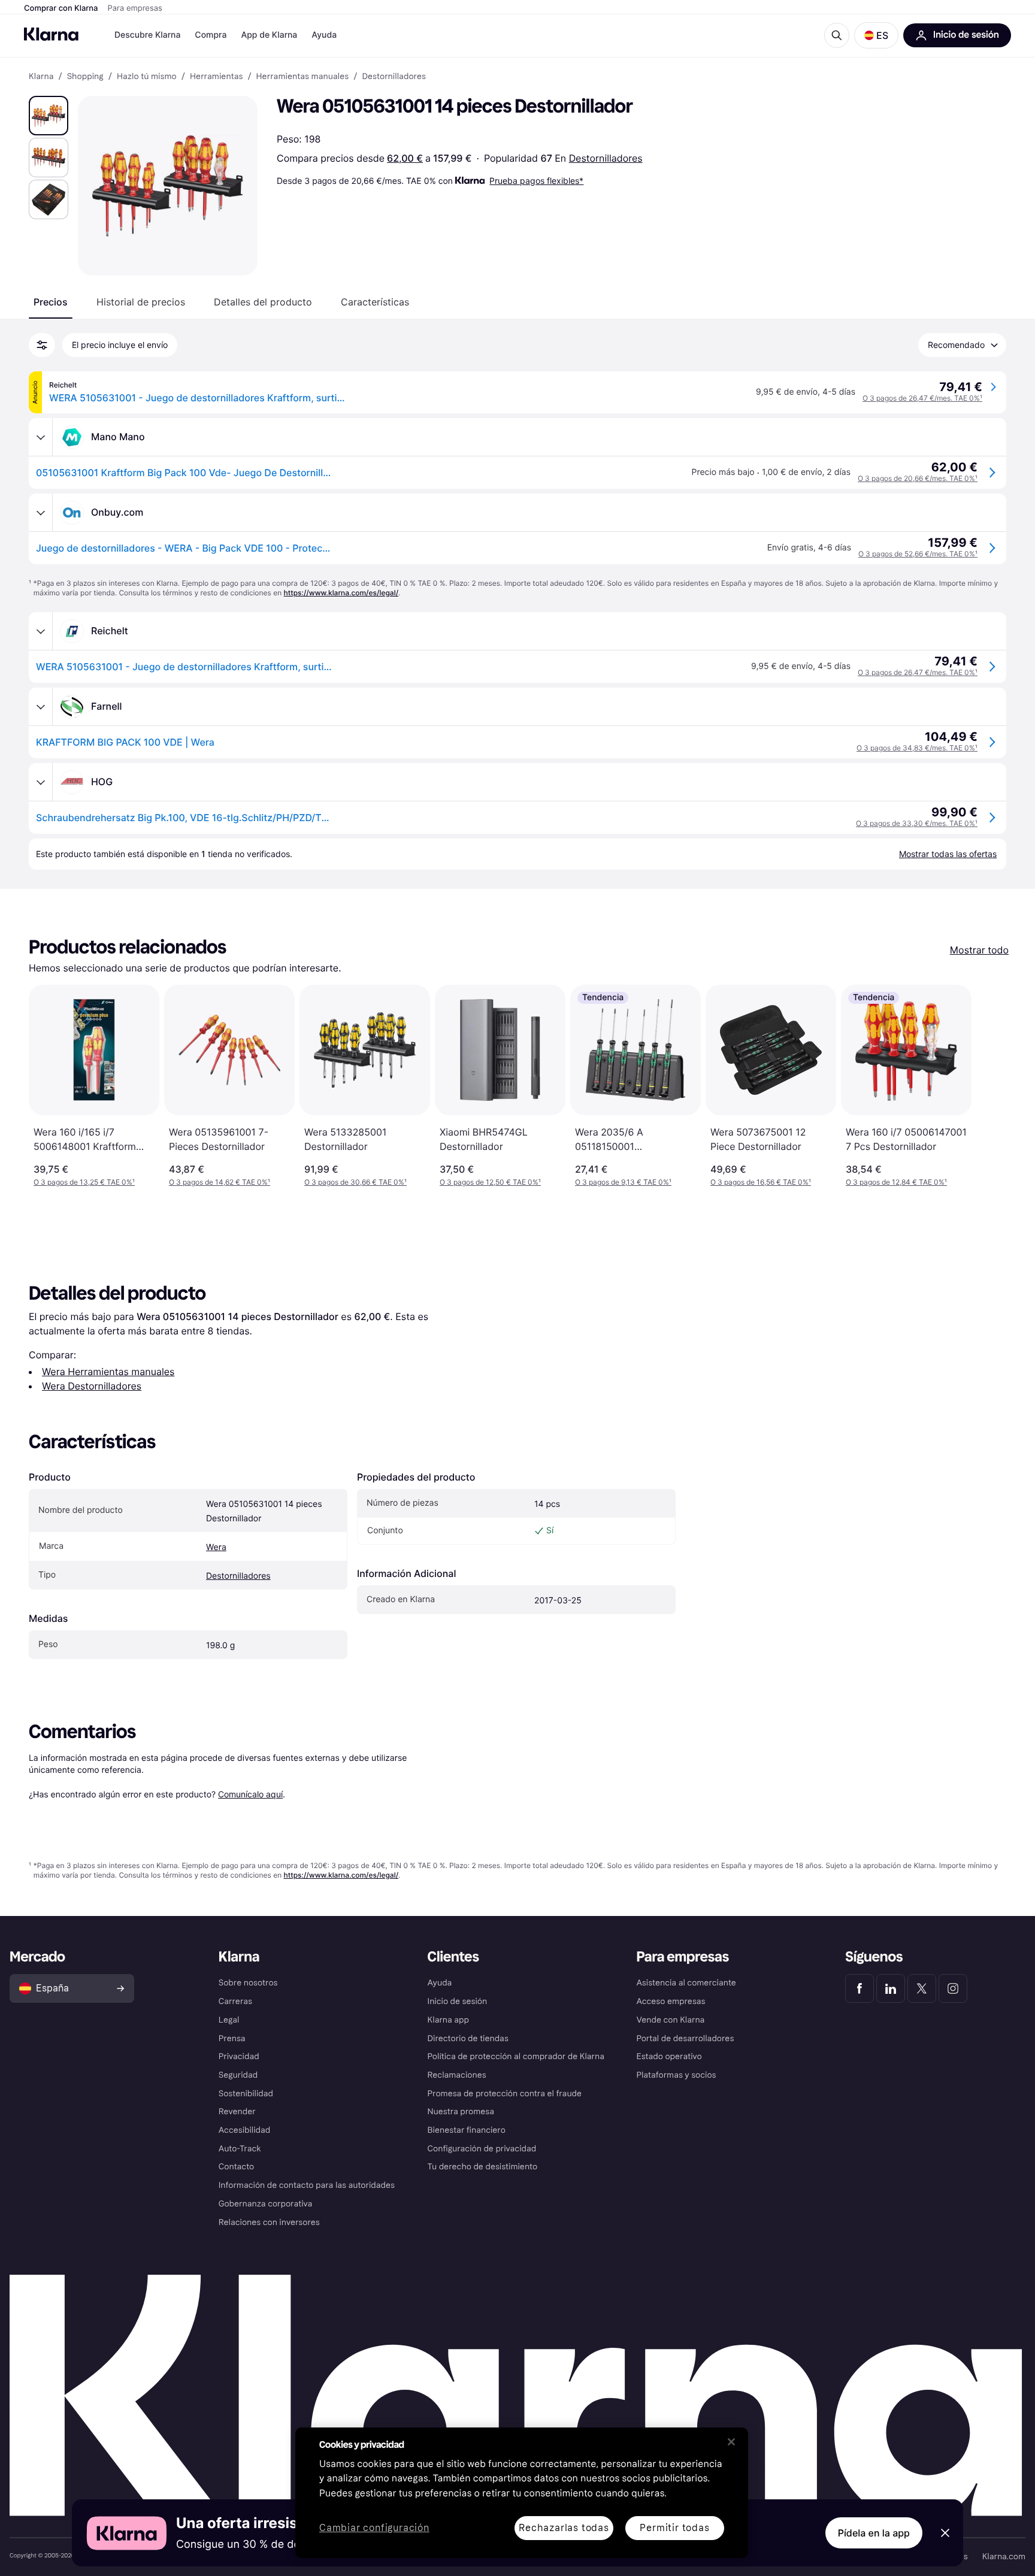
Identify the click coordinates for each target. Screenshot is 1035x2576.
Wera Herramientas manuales (108, 1372)
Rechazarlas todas (564, 2528)
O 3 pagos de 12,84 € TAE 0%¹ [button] (896, 1182)
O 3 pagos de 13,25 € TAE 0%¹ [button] (84, 1182)
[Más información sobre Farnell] (41, 707)
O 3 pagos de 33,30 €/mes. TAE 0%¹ (917, 823)
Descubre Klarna (147, 35)
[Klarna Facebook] (860, 1988)
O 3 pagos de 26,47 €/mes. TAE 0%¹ (922, 398)
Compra (211, 35)
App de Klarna (269, 35)
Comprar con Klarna (61, 8)
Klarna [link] (41, 77)
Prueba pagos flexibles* (536, 181)
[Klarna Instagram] (953, 1988)
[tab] (51, 302)
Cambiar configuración (374, 2528)
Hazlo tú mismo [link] (147, 77)
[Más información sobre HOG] (41, 782)
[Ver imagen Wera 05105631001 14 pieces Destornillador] (49, 116)
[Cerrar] (731, 2442)
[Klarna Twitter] (922, 1988)
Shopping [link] (85, 77)
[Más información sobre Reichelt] (41, 631)
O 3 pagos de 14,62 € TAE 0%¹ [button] (220, 1182)
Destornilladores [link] (394, 77)
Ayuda (324, 35)
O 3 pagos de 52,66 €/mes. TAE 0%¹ (918, 554)
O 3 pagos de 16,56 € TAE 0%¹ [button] (761, 1182)
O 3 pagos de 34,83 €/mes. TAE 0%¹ (917, 748)
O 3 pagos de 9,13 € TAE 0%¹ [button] (623, 1182)
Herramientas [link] (216, 77)
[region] (522, 2493)
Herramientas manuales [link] (303, 77)
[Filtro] (42, 345)
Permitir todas (674, 2528)
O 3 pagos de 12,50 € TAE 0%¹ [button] (490, 1182)
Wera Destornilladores (92, 1386)
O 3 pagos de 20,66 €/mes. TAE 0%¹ (918, 478)
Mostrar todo (979, 950)
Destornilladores (606, 158)
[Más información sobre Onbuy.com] (41, 513)
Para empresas (135, 8)
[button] (876, 35)
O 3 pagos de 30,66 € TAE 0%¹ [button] (355, 1182)
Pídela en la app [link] (874, 2533)
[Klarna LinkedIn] (891, 1988)
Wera (216, 1547)
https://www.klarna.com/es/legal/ (341, 593)
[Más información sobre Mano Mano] (41, 437)
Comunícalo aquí (250, 1794)
